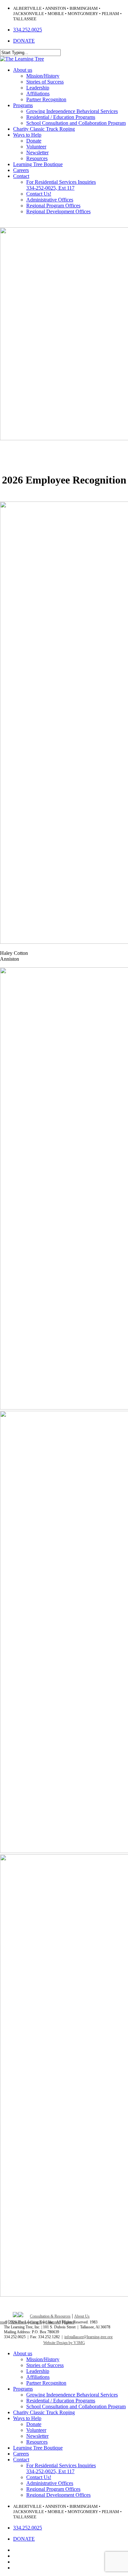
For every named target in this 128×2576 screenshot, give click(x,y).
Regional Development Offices (58, 2495)
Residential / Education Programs (61, 2401)
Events (69, 2322)
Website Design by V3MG (64, 2343)
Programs (23, 2389)
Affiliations (38, 2377)
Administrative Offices (50, 2483)
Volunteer (53, 2322)
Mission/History (43, 2359)
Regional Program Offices (53, 2489)
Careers (36, 2322)
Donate (34, 2424)
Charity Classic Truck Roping (44, 2412)
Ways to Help (27, 2418)
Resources (37, 2442)
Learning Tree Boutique (38, 2448)
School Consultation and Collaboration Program (76, 2406)
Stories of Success (45, 2365)
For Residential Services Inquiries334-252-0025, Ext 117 (61, 2468)
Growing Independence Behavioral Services (72, 2395)
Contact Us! (39, 2477)
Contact (21, 2460)
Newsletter (37, 2436)
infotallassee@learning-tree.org (88, 2337)
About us (23, 2353)
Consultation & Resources (50, 2316)
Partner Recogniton (46, 2383)
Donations (19, 2322)
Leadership (38, 2371)
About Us (82, 2316)
